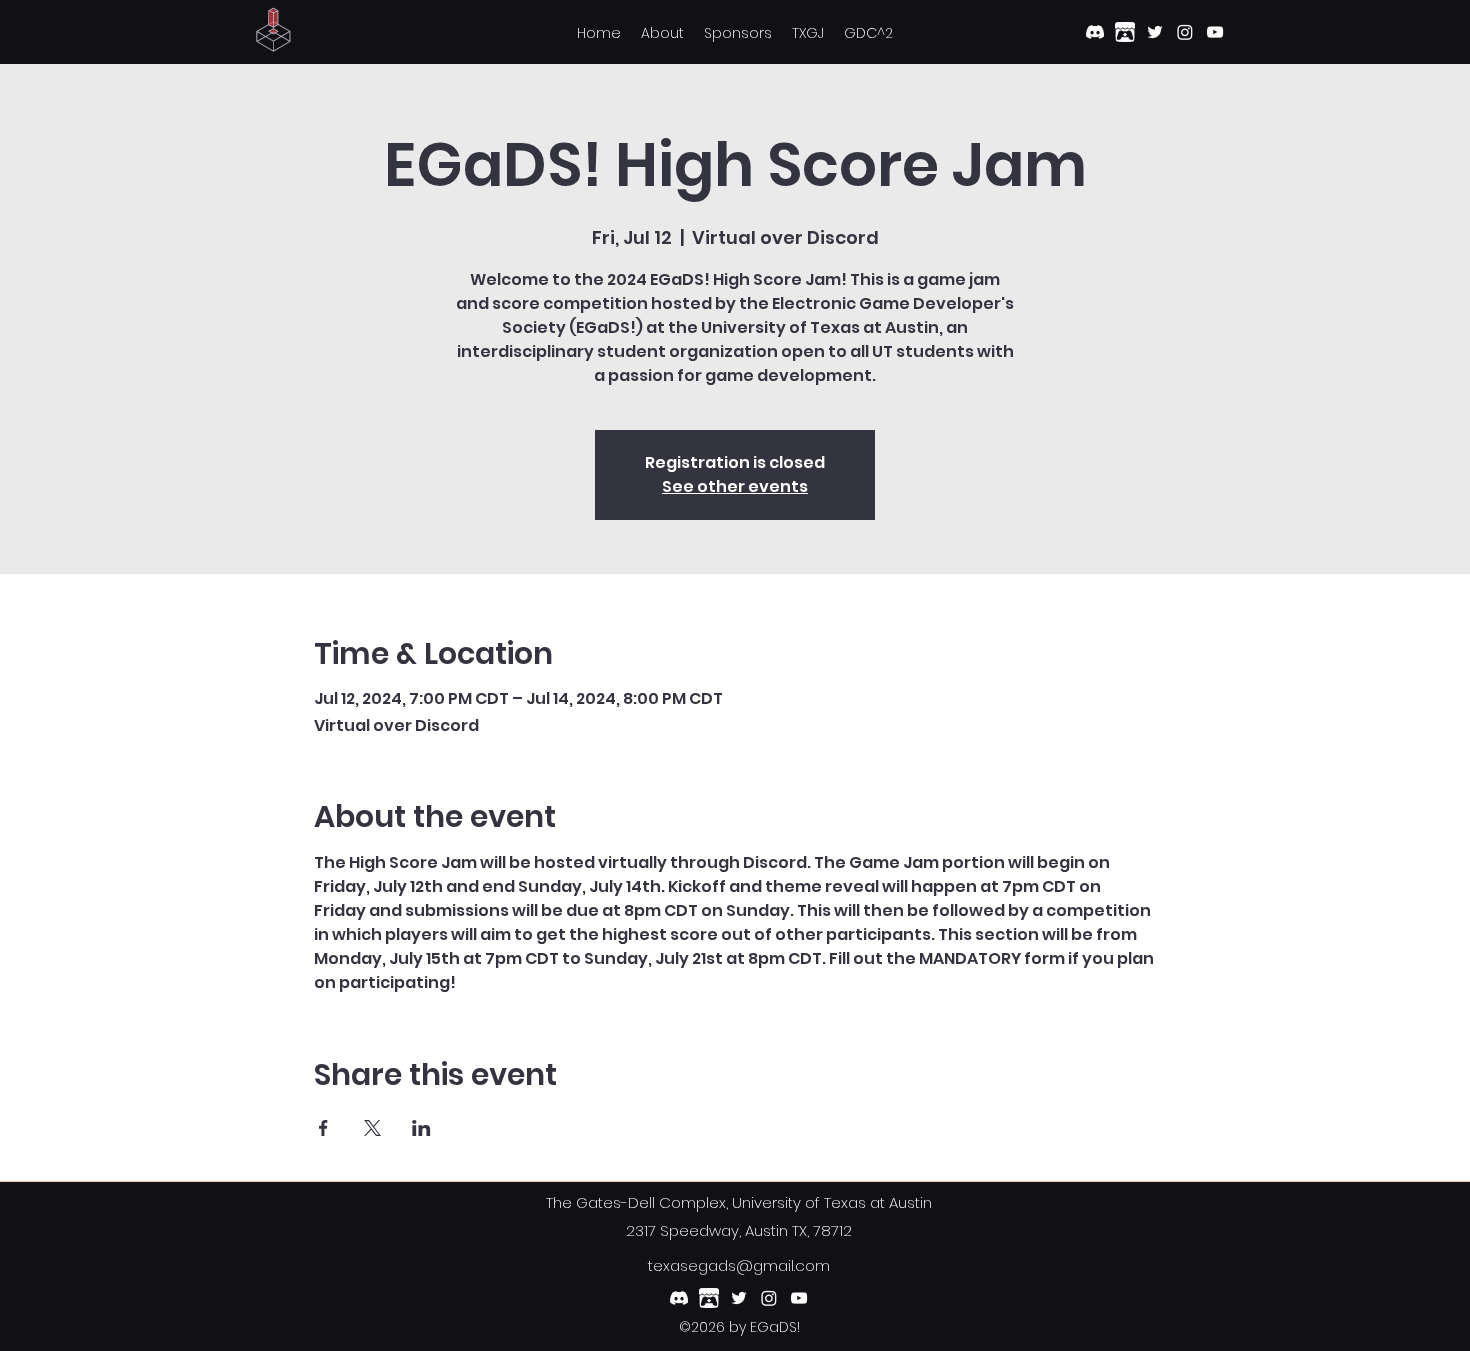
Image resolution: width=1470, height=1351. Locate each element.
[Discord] (1095, 32)
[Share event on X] (372, 1128)
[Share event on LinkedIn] (421, 1128)
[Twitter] (1155, 32)
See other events (735, 486)
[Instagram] (1185, 32)
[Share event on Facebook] (323, 1128)
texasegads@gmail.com (739, 1265)
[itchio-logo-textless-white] (1125, 32)
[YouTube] (1215, 32)
